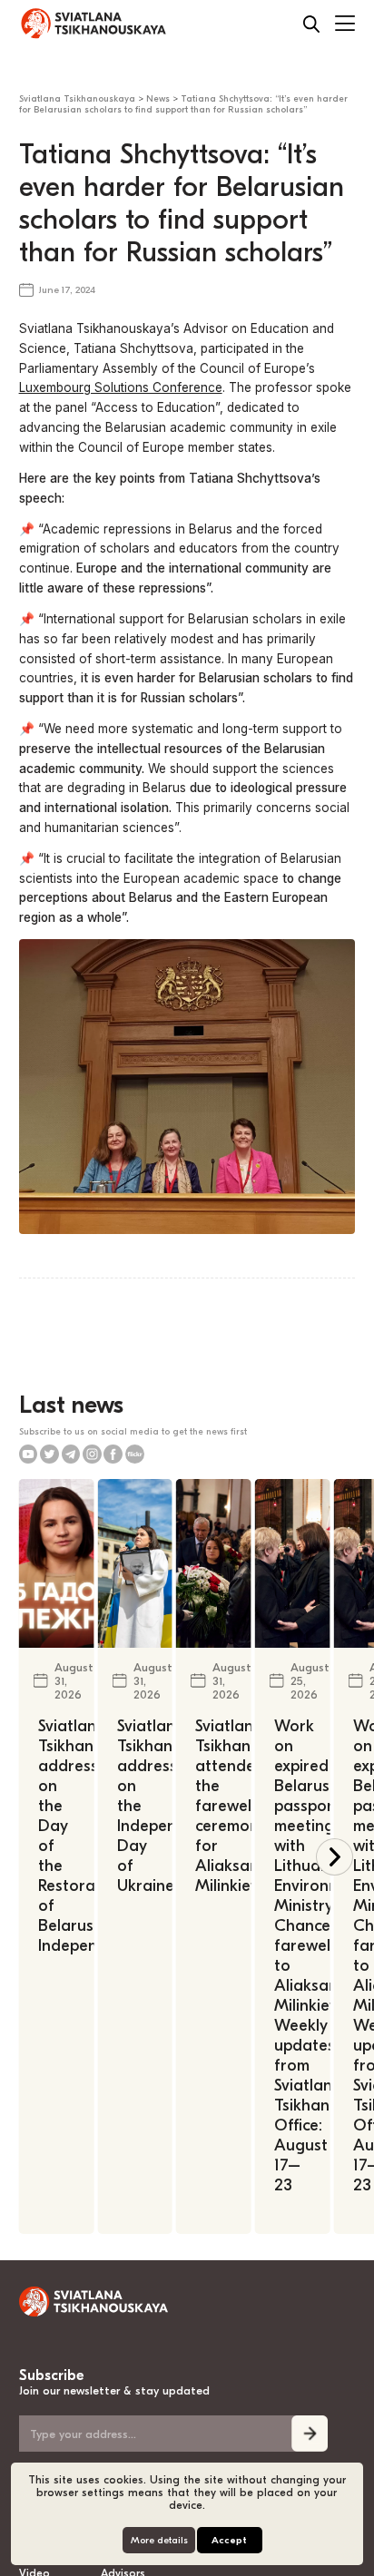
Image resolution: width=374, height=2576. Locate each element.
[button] (335, 1857)
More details (159, 2540)
